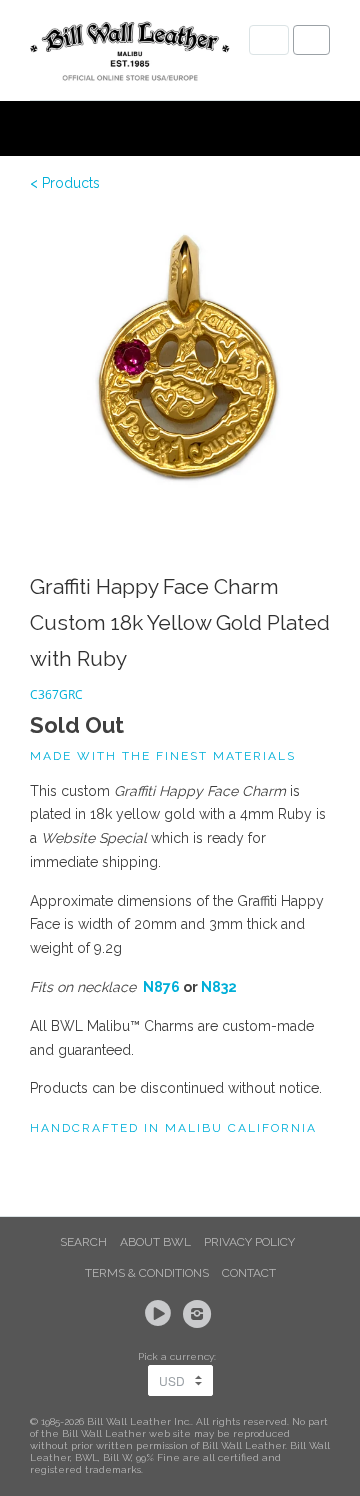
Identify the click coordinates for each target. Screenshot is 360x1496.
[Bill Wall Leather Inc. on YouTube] (161, 1314)
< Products (65, 183)
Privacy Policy (249, 1242)
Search (83, 1242)
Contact (249, 1273)
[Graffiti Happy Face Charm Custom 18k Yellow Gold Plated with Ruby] (180, 365)
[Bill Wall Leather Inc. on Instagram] (200, 1314)
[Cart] (311, 40)
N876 (161, 987)
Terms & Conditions (147, 1273)
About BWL (155, 1242)
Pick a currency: (180, 1356)
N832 (219, 987)
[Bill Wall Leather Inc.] (130, 55)
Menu (269, 40)
